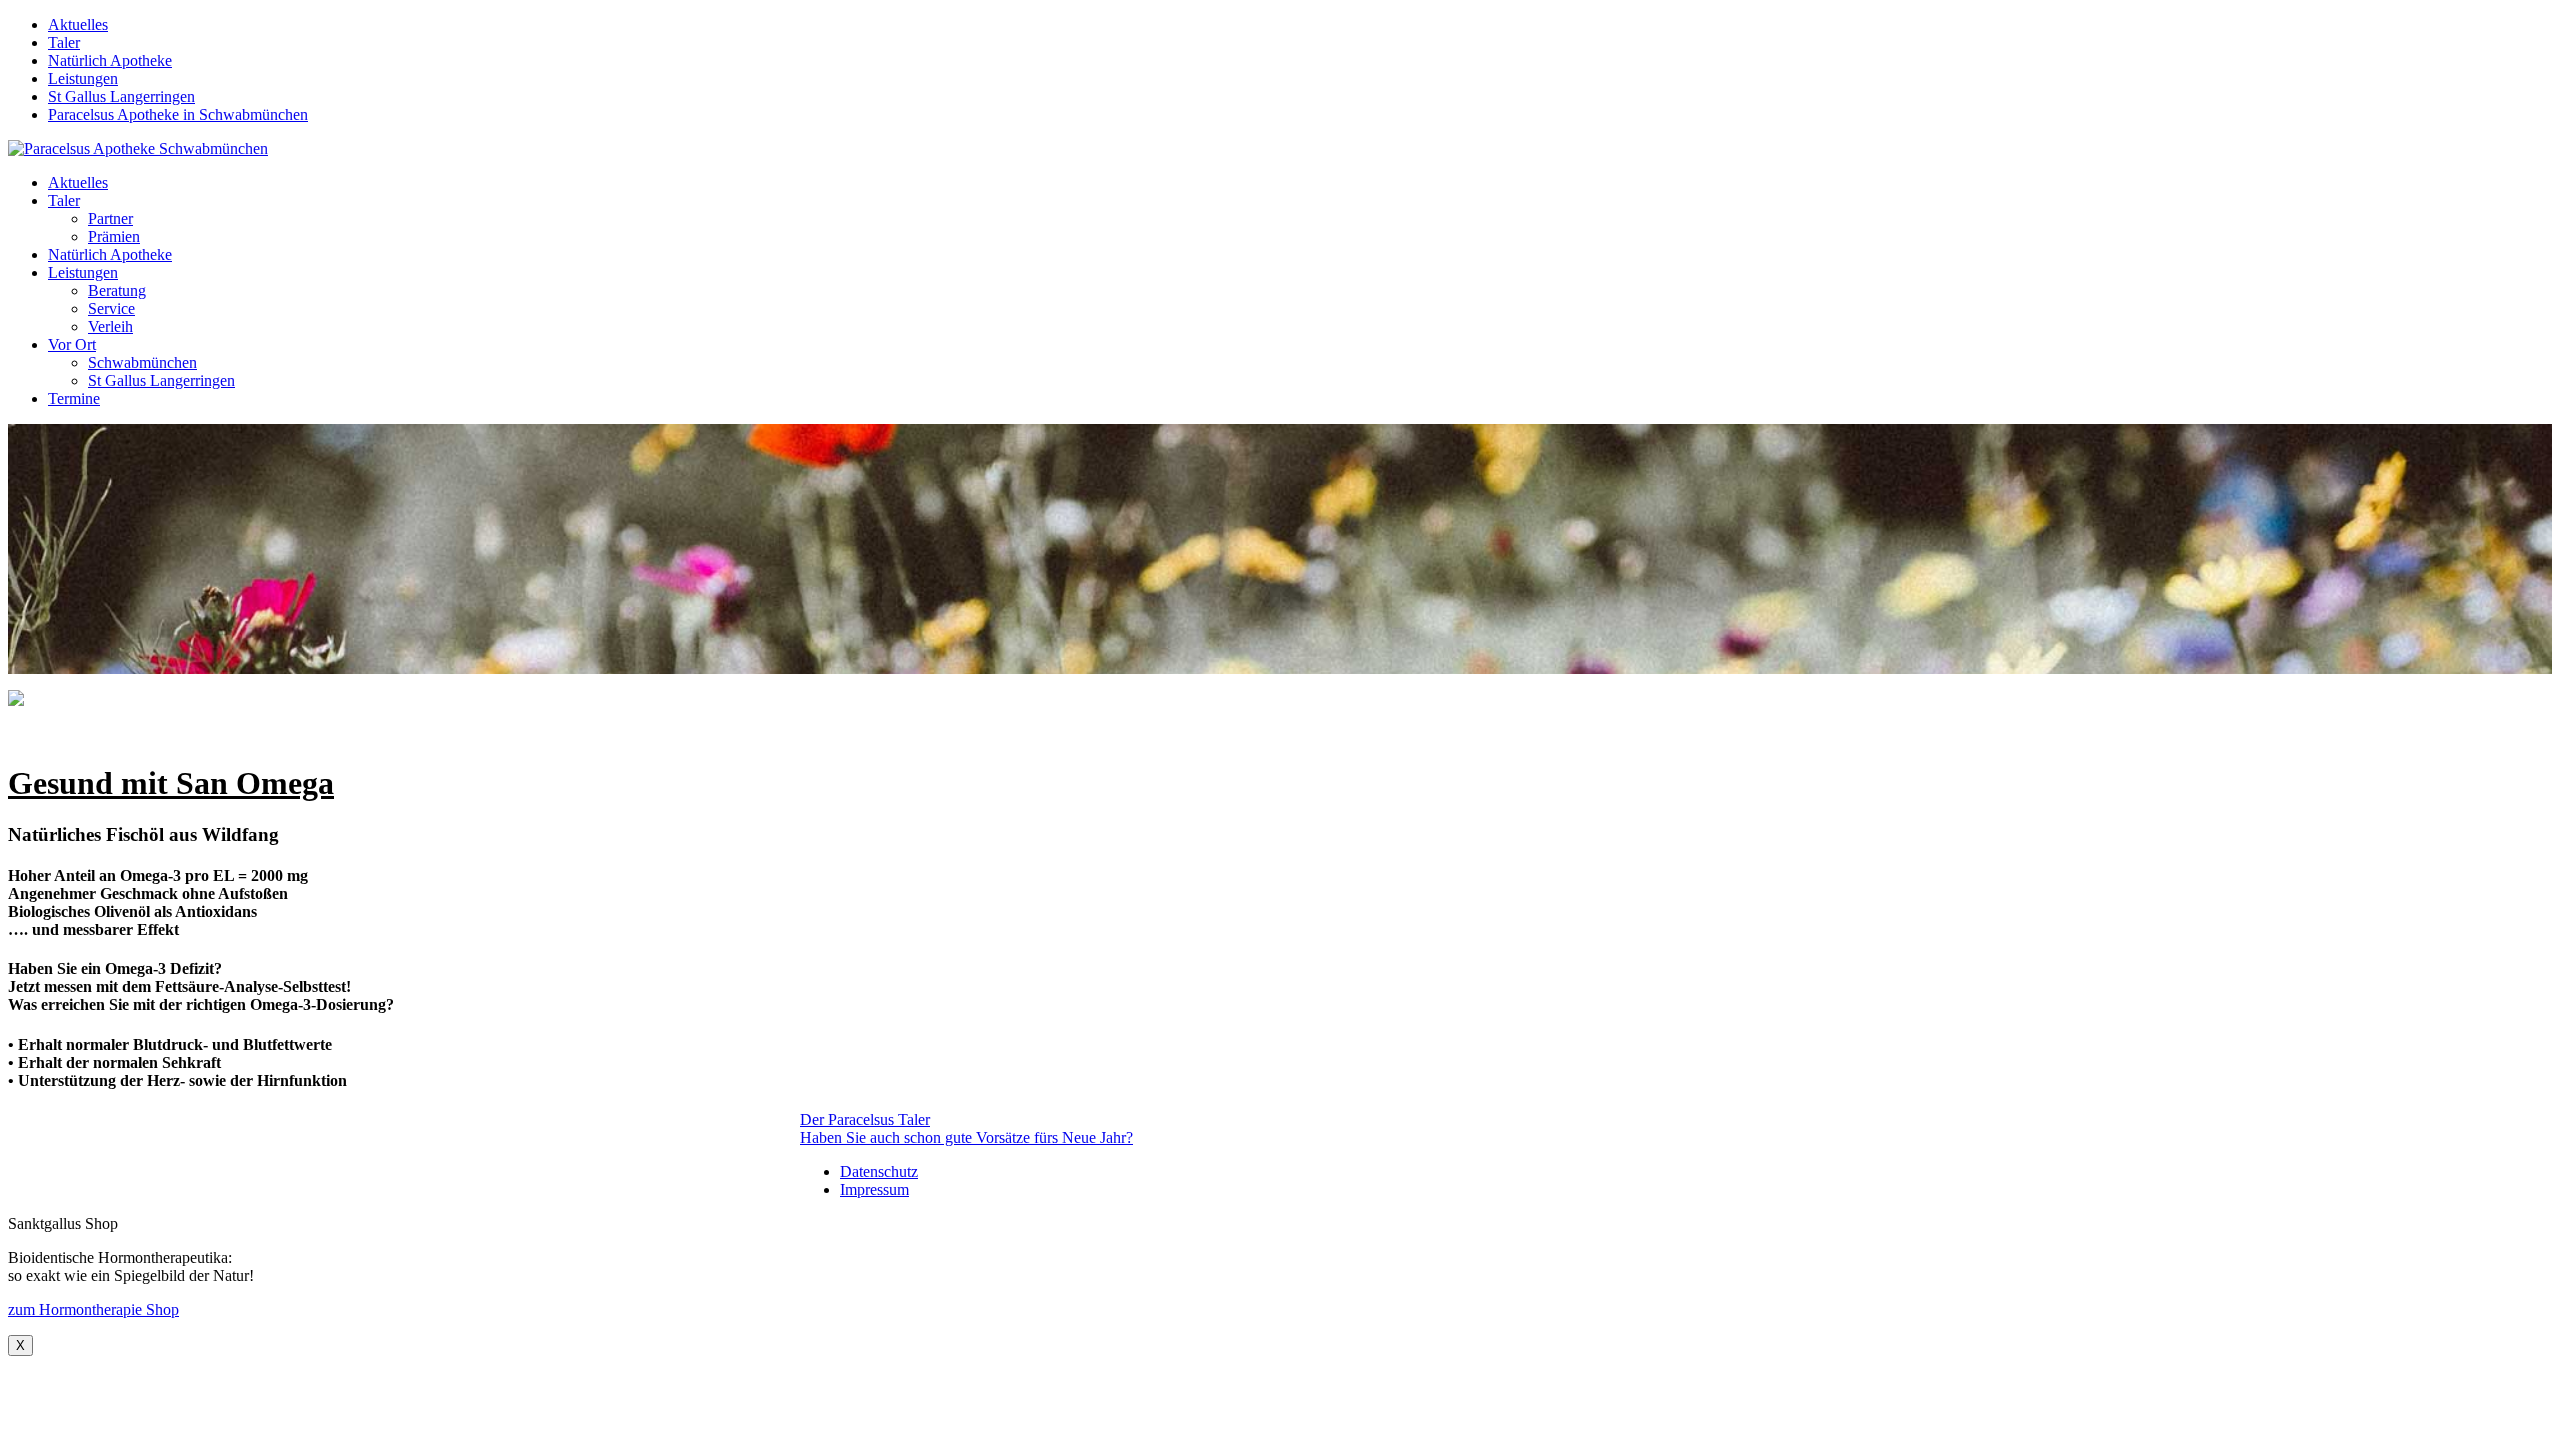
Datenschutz (879, 1171)
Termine (74, 398)
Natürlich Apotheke (110, 60)
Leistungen (83, 78)
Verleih (110, 326)
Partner (110, 218)
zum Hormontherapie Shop (93, 1309)
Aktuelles (78, 24)
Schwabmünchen (142, 362)
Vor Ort (72, 344)
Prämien (114, 236)
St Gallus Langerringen (121, 96)
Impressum (874, 1189)
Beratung (117, 290)
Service (111, 308)
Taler (64, 42)
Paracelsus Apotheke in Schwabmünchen (178, 114)
